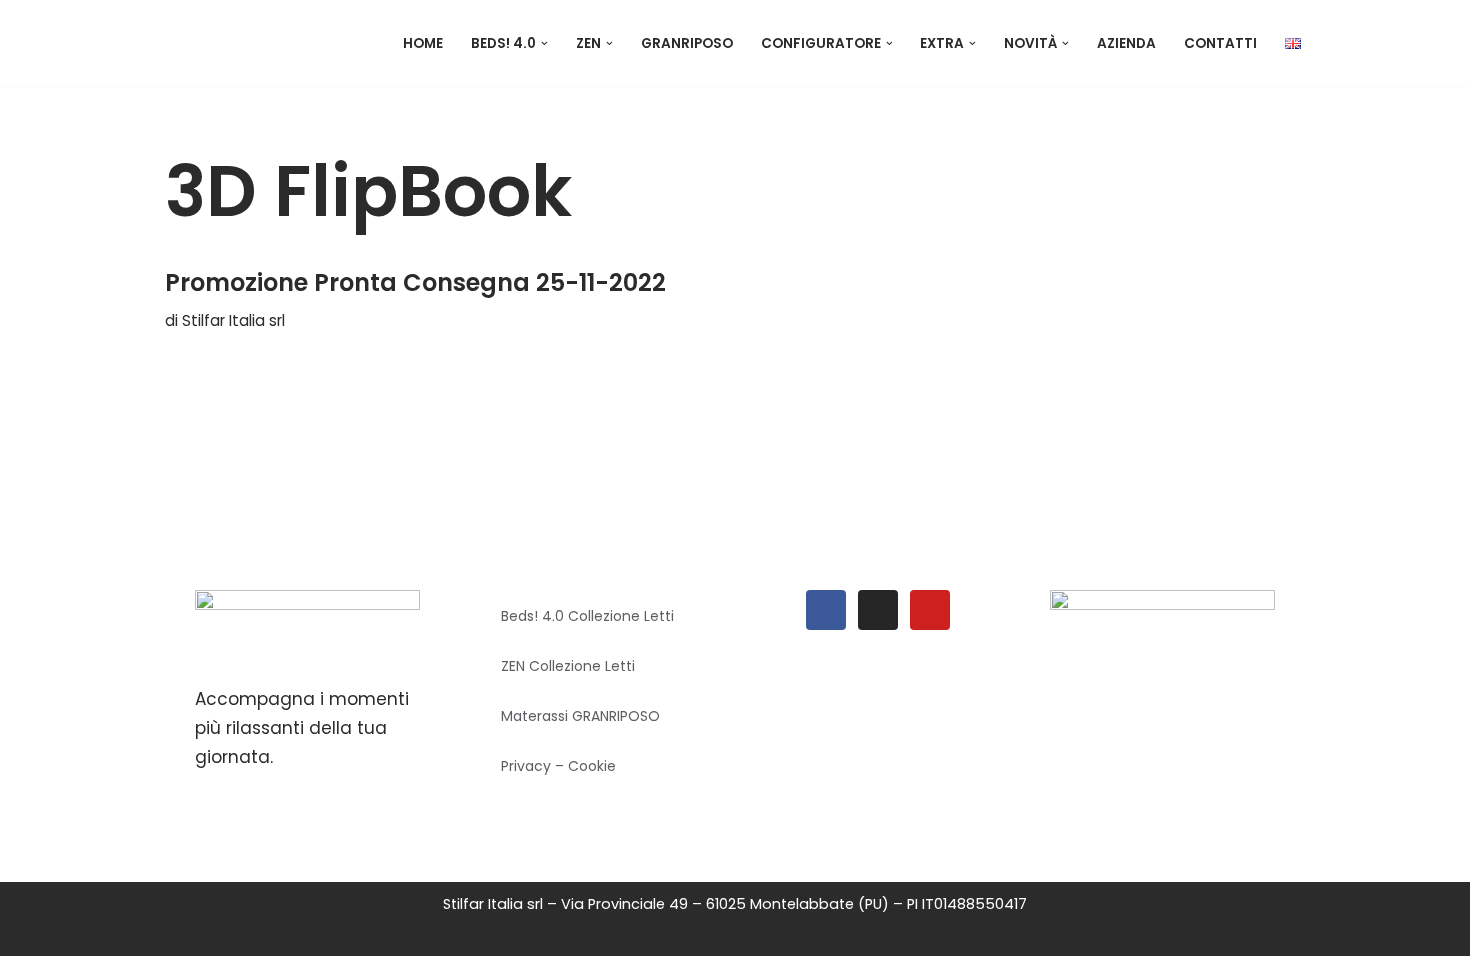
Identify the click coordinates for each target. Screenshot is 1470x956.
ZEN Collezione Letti (568, 666)
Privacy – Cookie (558, 766)
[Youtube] (930, 610)
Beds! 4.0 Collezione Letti (587, 616)
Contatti (1220, 43)
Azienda (1126, 43)
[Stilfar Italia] (265, 43)
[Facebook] (826, 610)
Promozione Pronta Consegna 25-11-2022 (415, 282)
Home (423, 43)
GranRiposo (687, 43)
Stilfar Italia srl (233, 320)
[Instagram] (878, 610)
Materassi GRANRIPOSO (580, 716)
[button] (544, 43)
